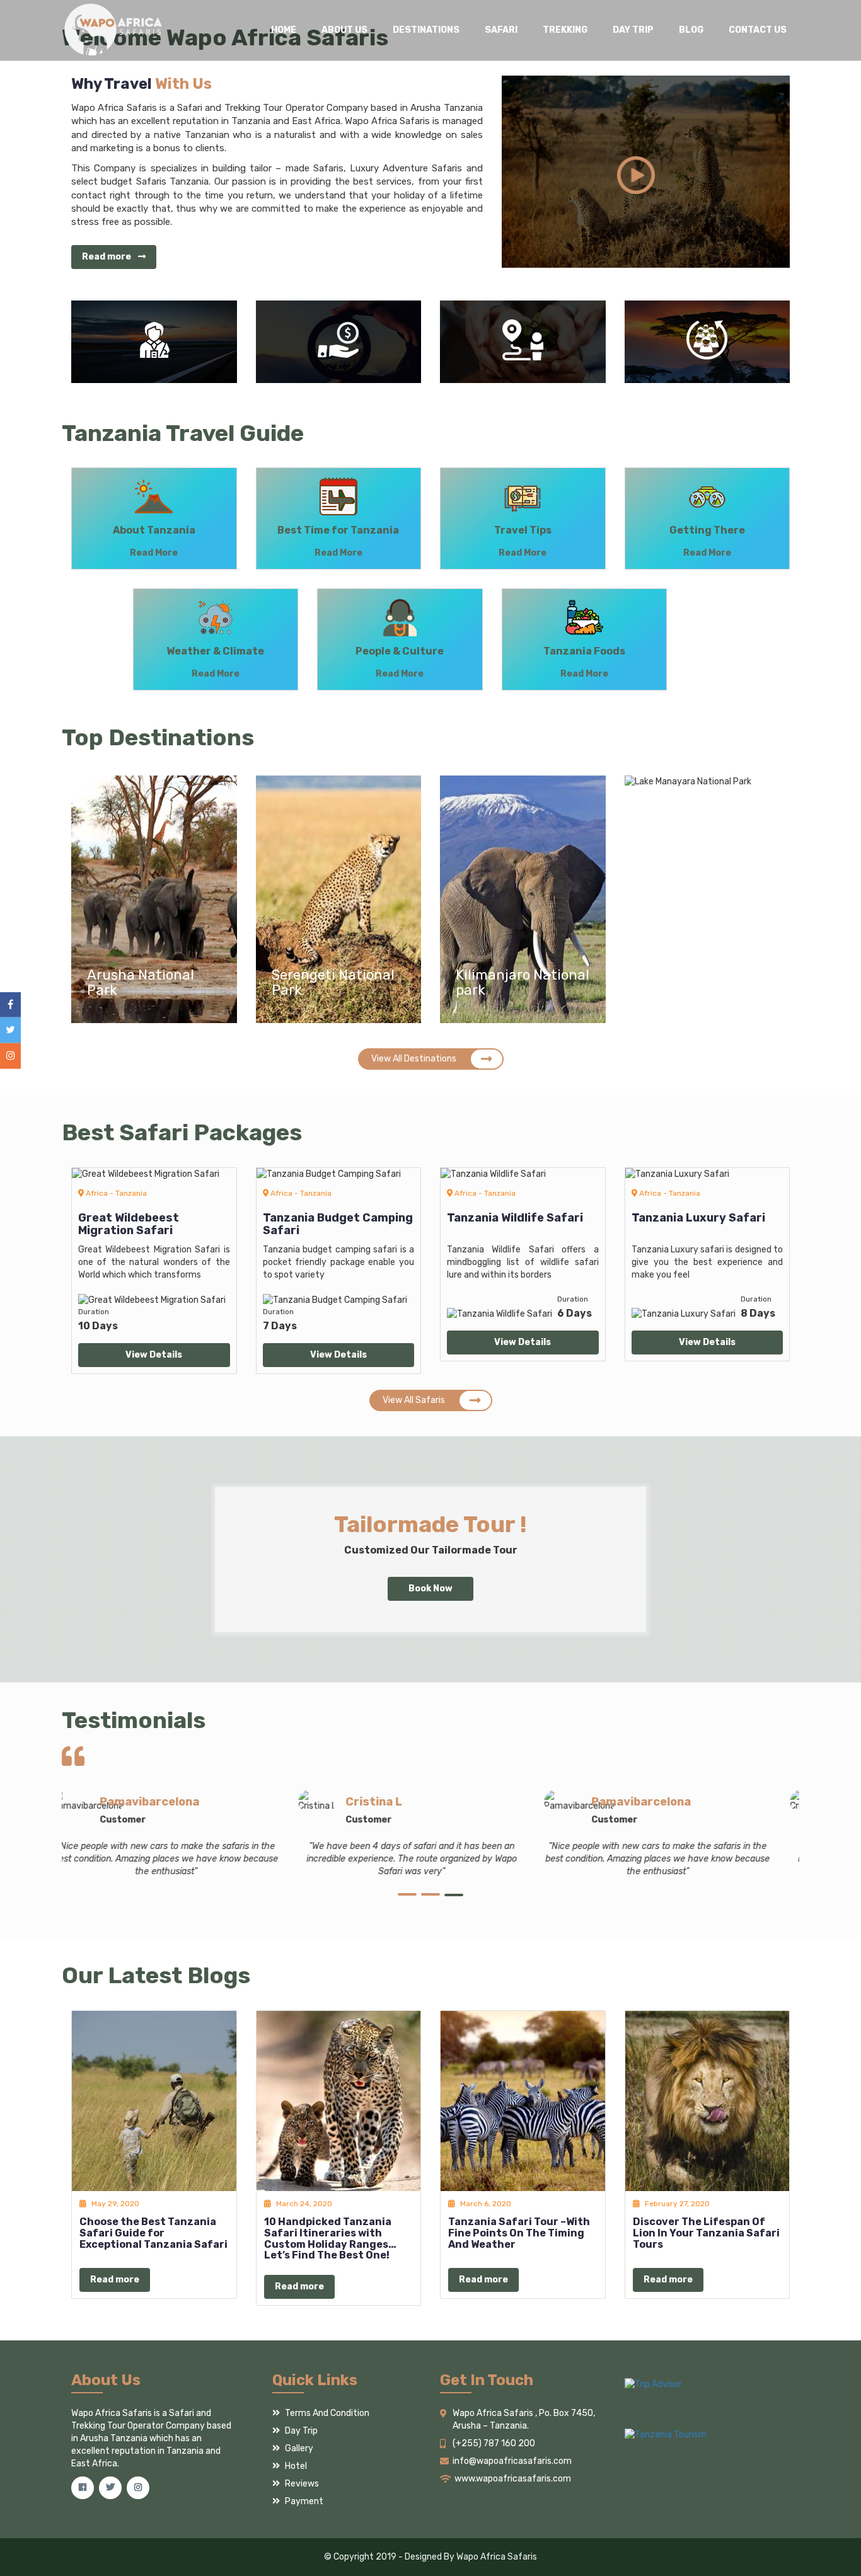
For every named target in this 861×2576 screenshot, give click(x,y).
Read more (107, 257)
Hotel (295, 2466)
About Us (344, 30)
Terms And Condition (326, 2413)
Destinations (426, 30)
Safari (501, 30)
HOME (284, 30)
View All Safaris (414, 1400)
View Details (154, 1355)
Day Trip (633, 30)
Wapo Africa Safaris (497, 2557)
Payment (303, 2501)
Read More (154, 553)
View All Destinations (414, 1059)
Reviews (301, 2484)
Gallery (298, 2448)
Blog (691, 30)
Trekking (565, 30)
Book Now (430, 1589)
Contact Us (758, 30)
